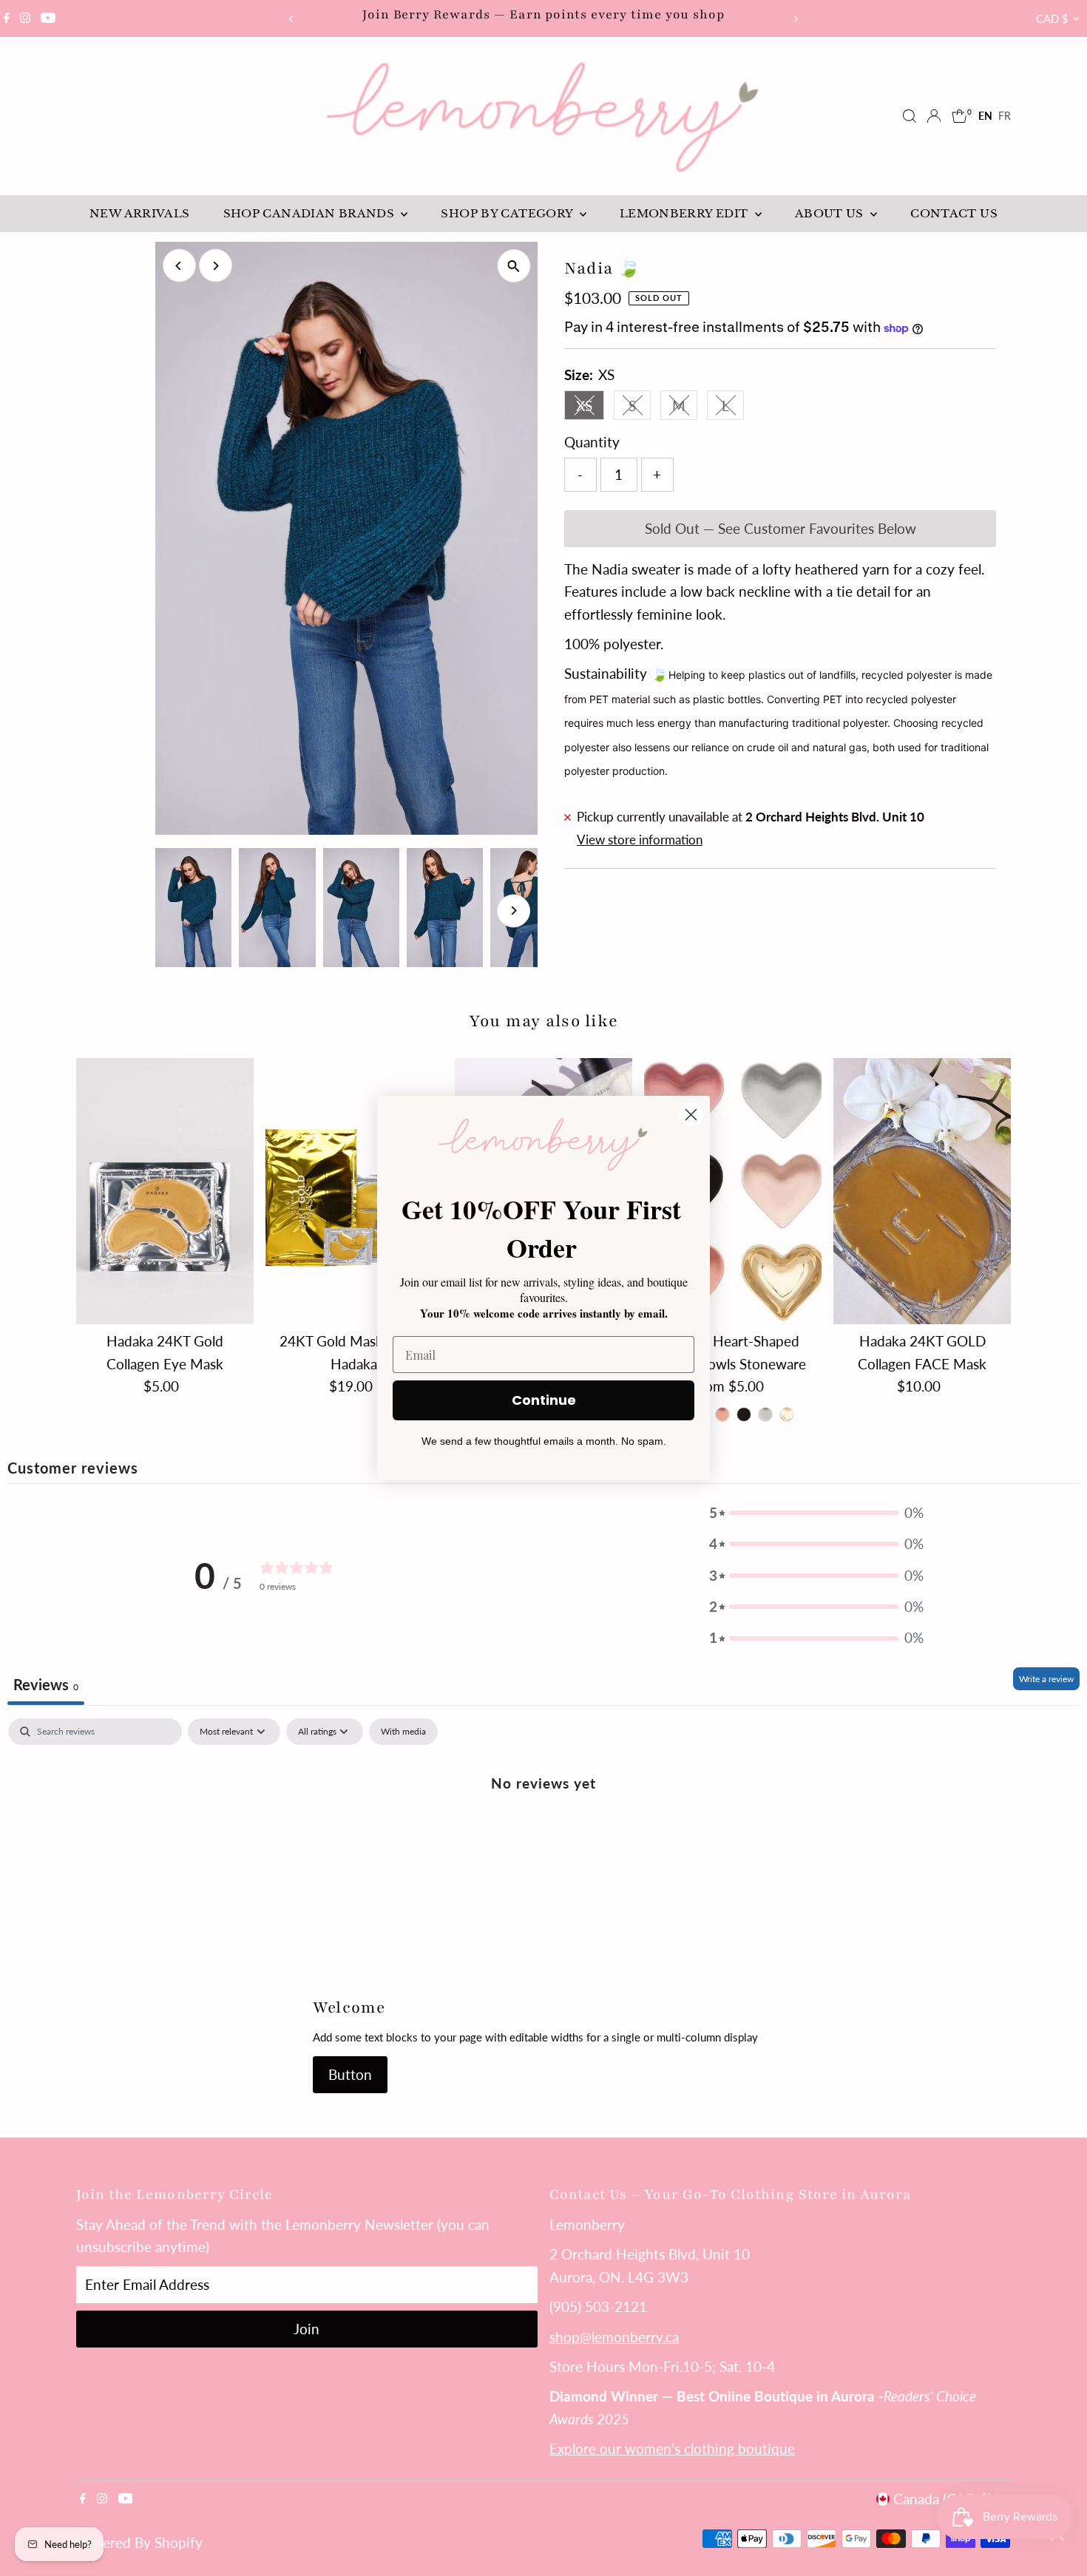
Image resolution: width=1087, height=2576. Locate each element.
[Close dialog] (691, 1115)
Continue (544, 1400)
